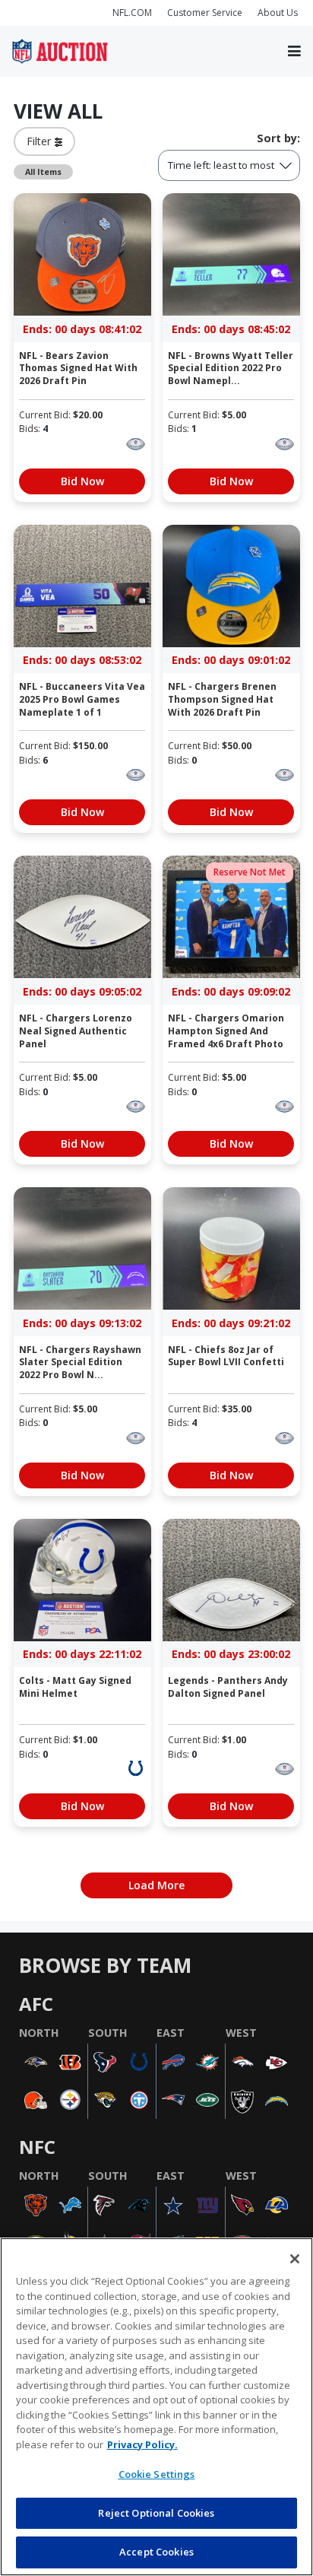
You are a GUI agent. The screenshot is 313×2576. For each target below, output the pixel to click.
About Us (278, 13)
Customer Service (205, 13)
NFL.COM (132, 13)
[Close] (295, 2259)
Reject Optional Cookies (156, 2513)
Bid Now (82, 481)
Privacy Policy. (142, 2444)
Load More (156, 1885)
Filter (41, 141)
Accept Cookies (156, 2552)
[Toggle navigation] (294, 52)
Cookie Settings (157, 2474)
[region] (156, 2407)
